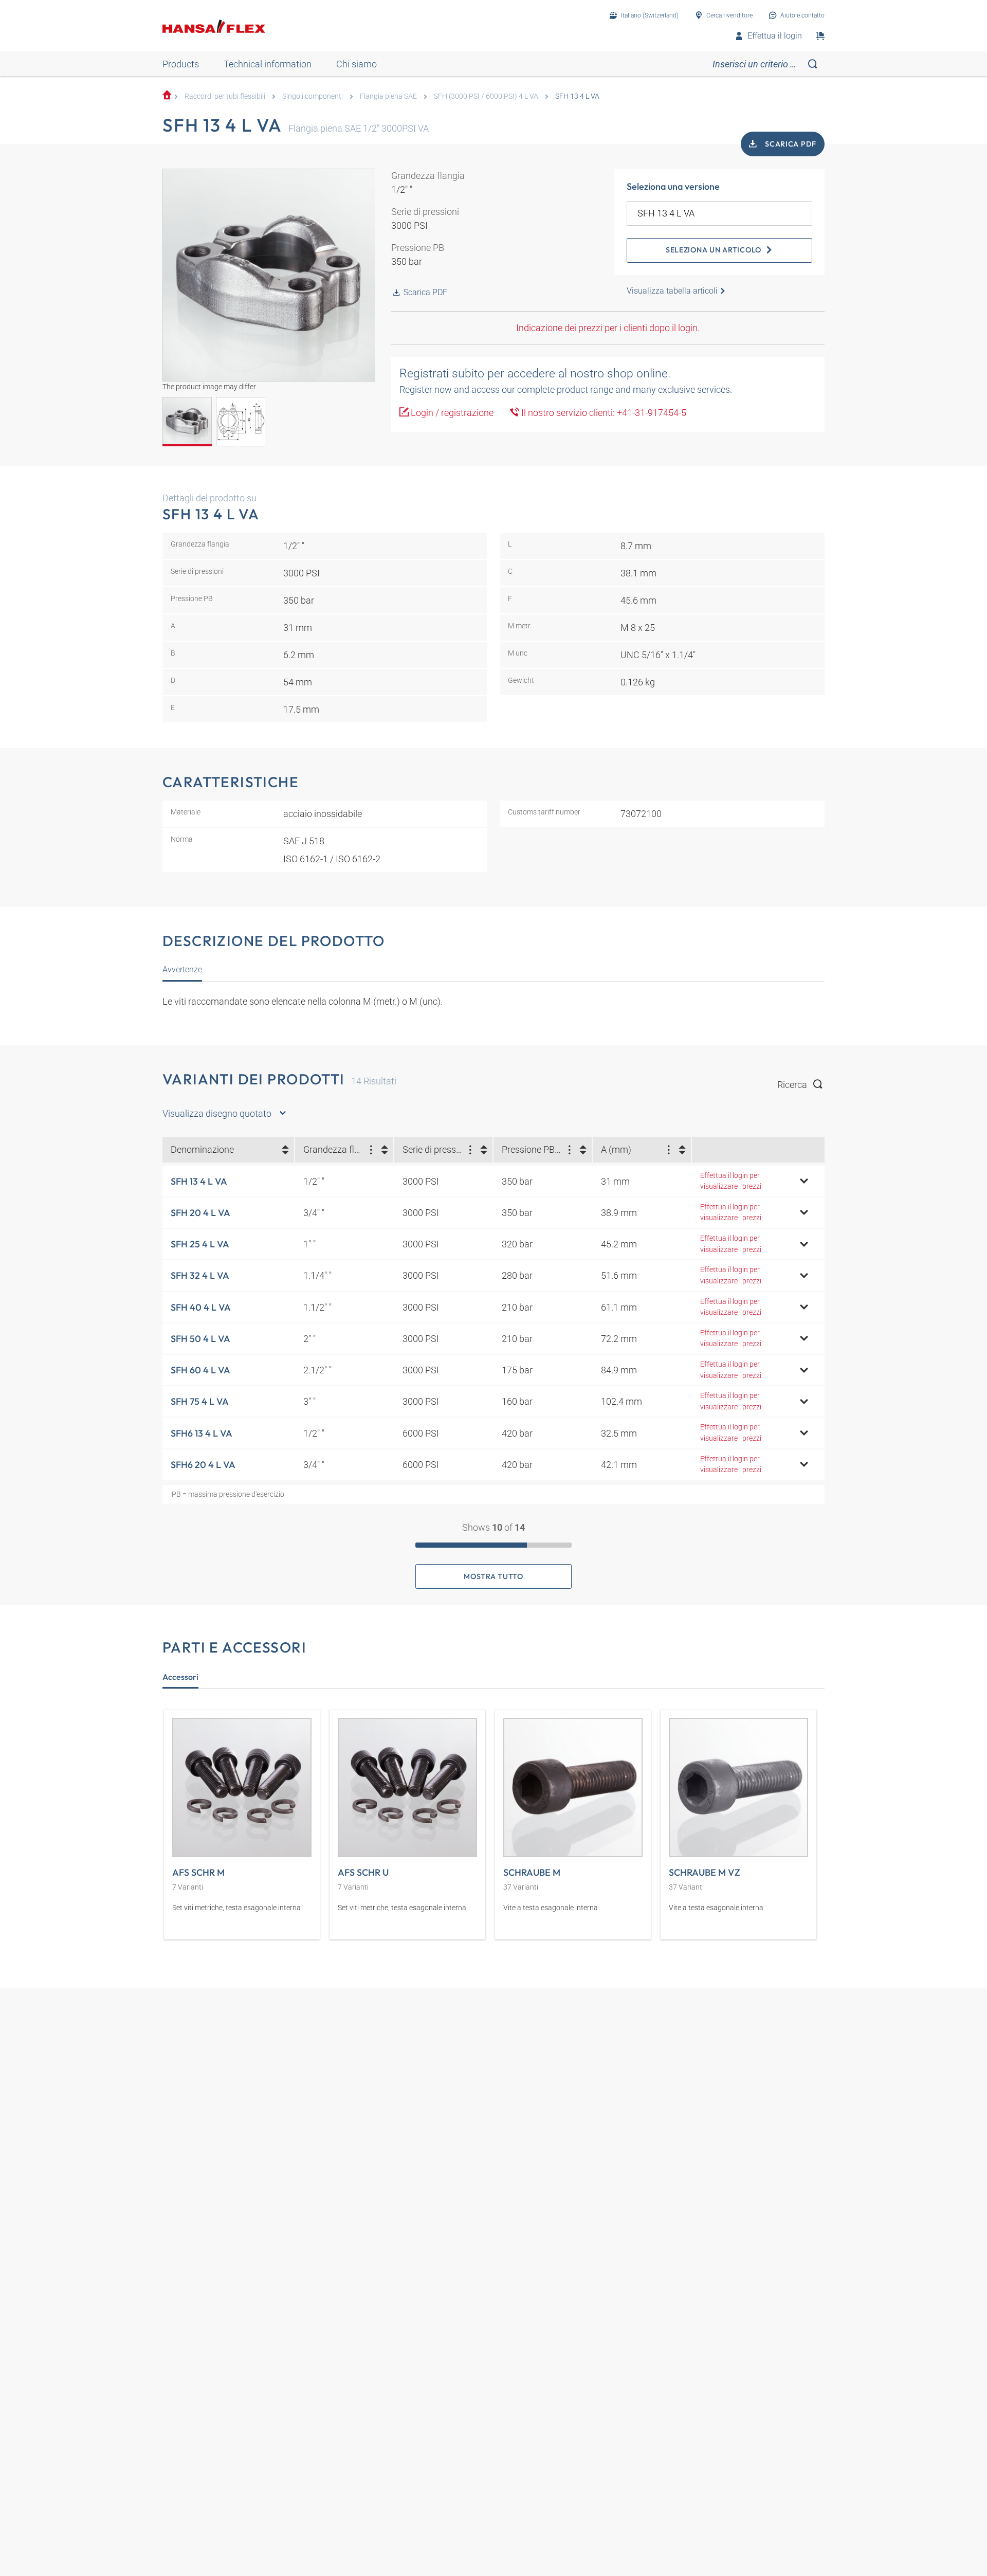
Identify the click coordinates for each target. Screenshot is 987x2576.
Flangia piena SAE (388, 96)
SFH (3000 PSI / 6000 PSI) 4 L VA (486, 96)
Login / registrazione (451, 413)
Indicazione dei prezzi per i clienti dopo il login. (608, 328)
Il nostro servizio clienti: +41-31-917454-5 (603, 413)
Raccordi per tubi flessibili (225, 96)
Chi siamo (357, 64)
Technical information (268, 64)
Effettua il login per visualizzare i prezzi (731, 1181)
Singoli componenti (313, 96)
